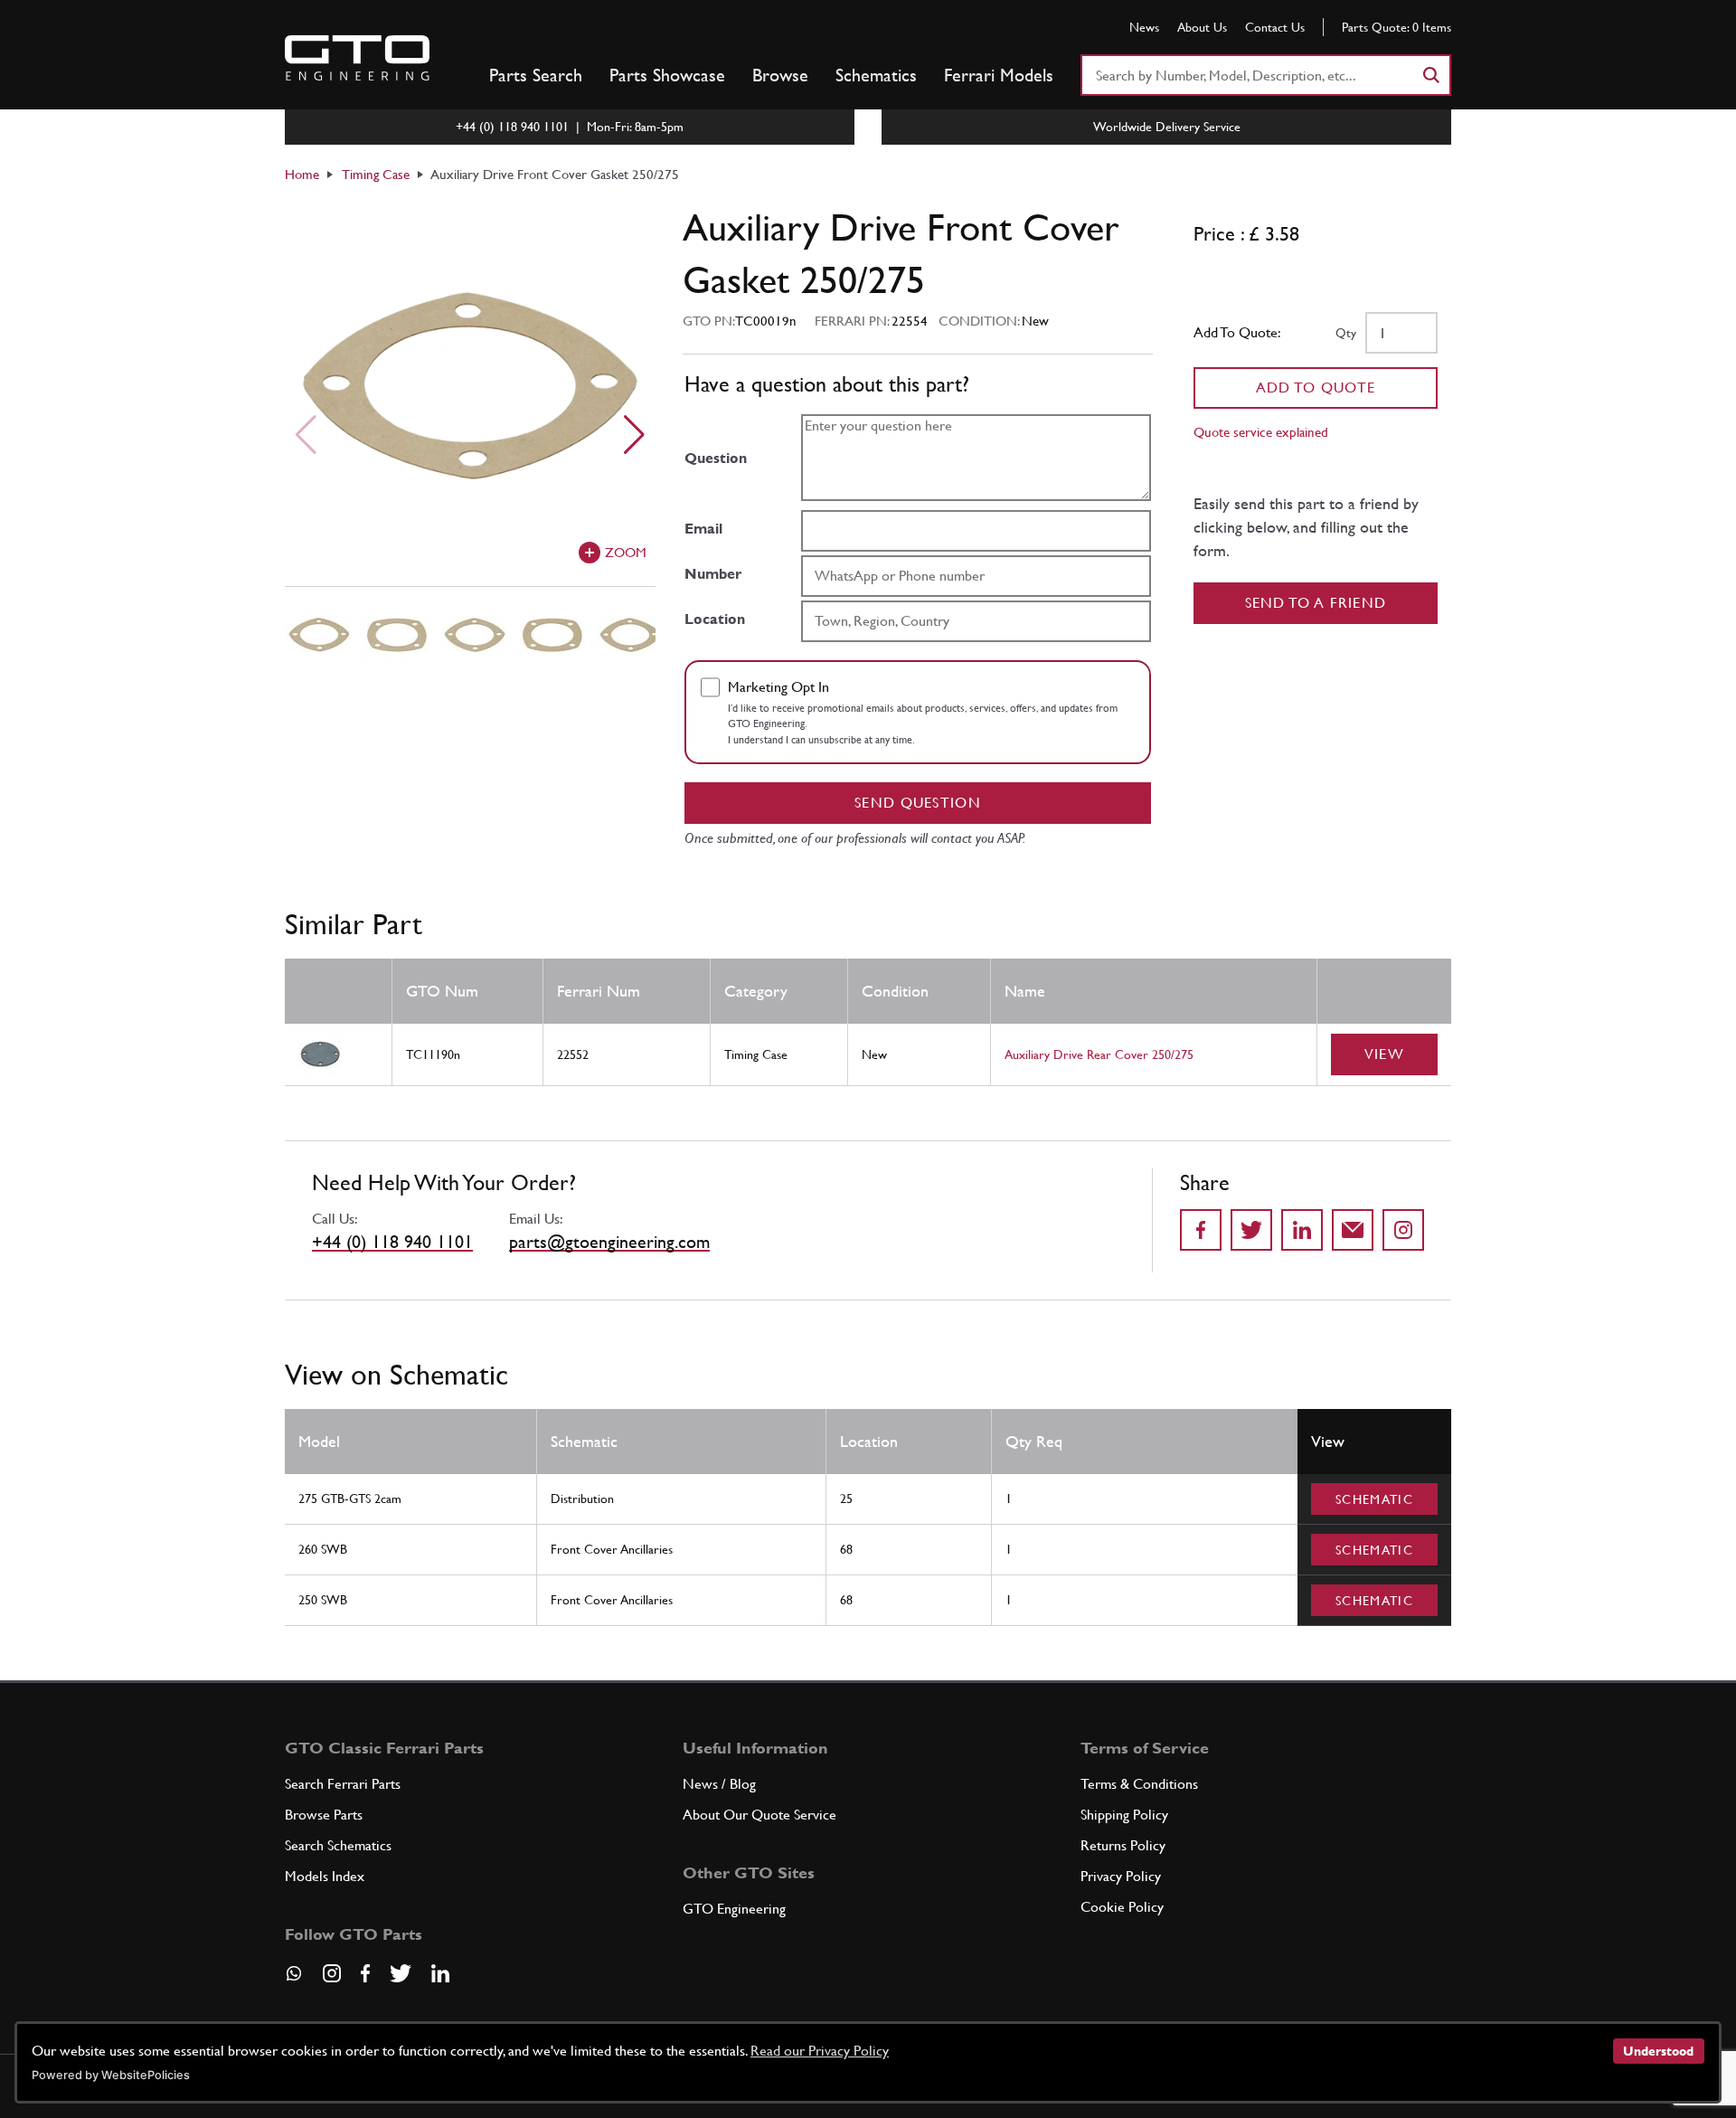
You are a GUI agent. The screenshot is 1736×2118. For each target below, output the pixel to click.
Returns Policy (1123, 1845)
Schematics (876, 75)
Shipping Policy (1124, 1815)
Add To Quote (1316, 388)
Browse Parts (324, 1815)
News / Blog (719, 1784)
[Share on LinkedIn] (1302, 1230)
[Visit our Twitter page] (401, 1973)
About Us (1202, 27)
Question (716, 458)
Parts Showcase (667, 75)
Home (302, 174)
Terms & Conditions (1139, 1784)
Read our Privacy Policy (820, 2051)
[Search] (1430, 75)
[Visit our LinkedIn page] (440, 1973)
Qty (1346, 333)
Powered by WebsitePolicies (111, 2075)
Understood (1658, 2051)
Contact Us (1275, 27)
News (1144, 27)
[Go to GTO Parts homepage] (357, 58)
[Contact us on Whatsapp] (294, 1980)
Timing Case (376, 174)
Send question (918, 803)
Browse (780, 75)
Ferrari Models (999, 75)
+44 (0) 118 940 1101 (392, 1242)
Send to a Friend (1316, 603)
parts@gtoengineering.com (609, 1242)
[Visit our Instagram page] (332, 1973)
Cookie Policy (1122, 1907)
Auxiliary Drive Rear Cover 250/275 (1099, 1054)
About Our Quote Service (759, 1815)
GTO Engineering (734, 1909)
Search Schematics (338, 1845)
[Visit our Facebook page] (365, 1973)
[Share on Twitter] (1251, 1230)
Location (715, 619)
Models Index (325, 1876)
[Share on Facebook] (1201, 1230)
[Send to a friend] (1353, 1230)
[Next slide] (634, 435)
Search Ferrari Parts (343, 1784)
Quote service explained (1261, 432)
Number (713, 574)
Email (703, 529)
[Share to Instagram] (1403, 1230)
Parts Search (536, 75)
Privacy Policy (1121, 1876)
